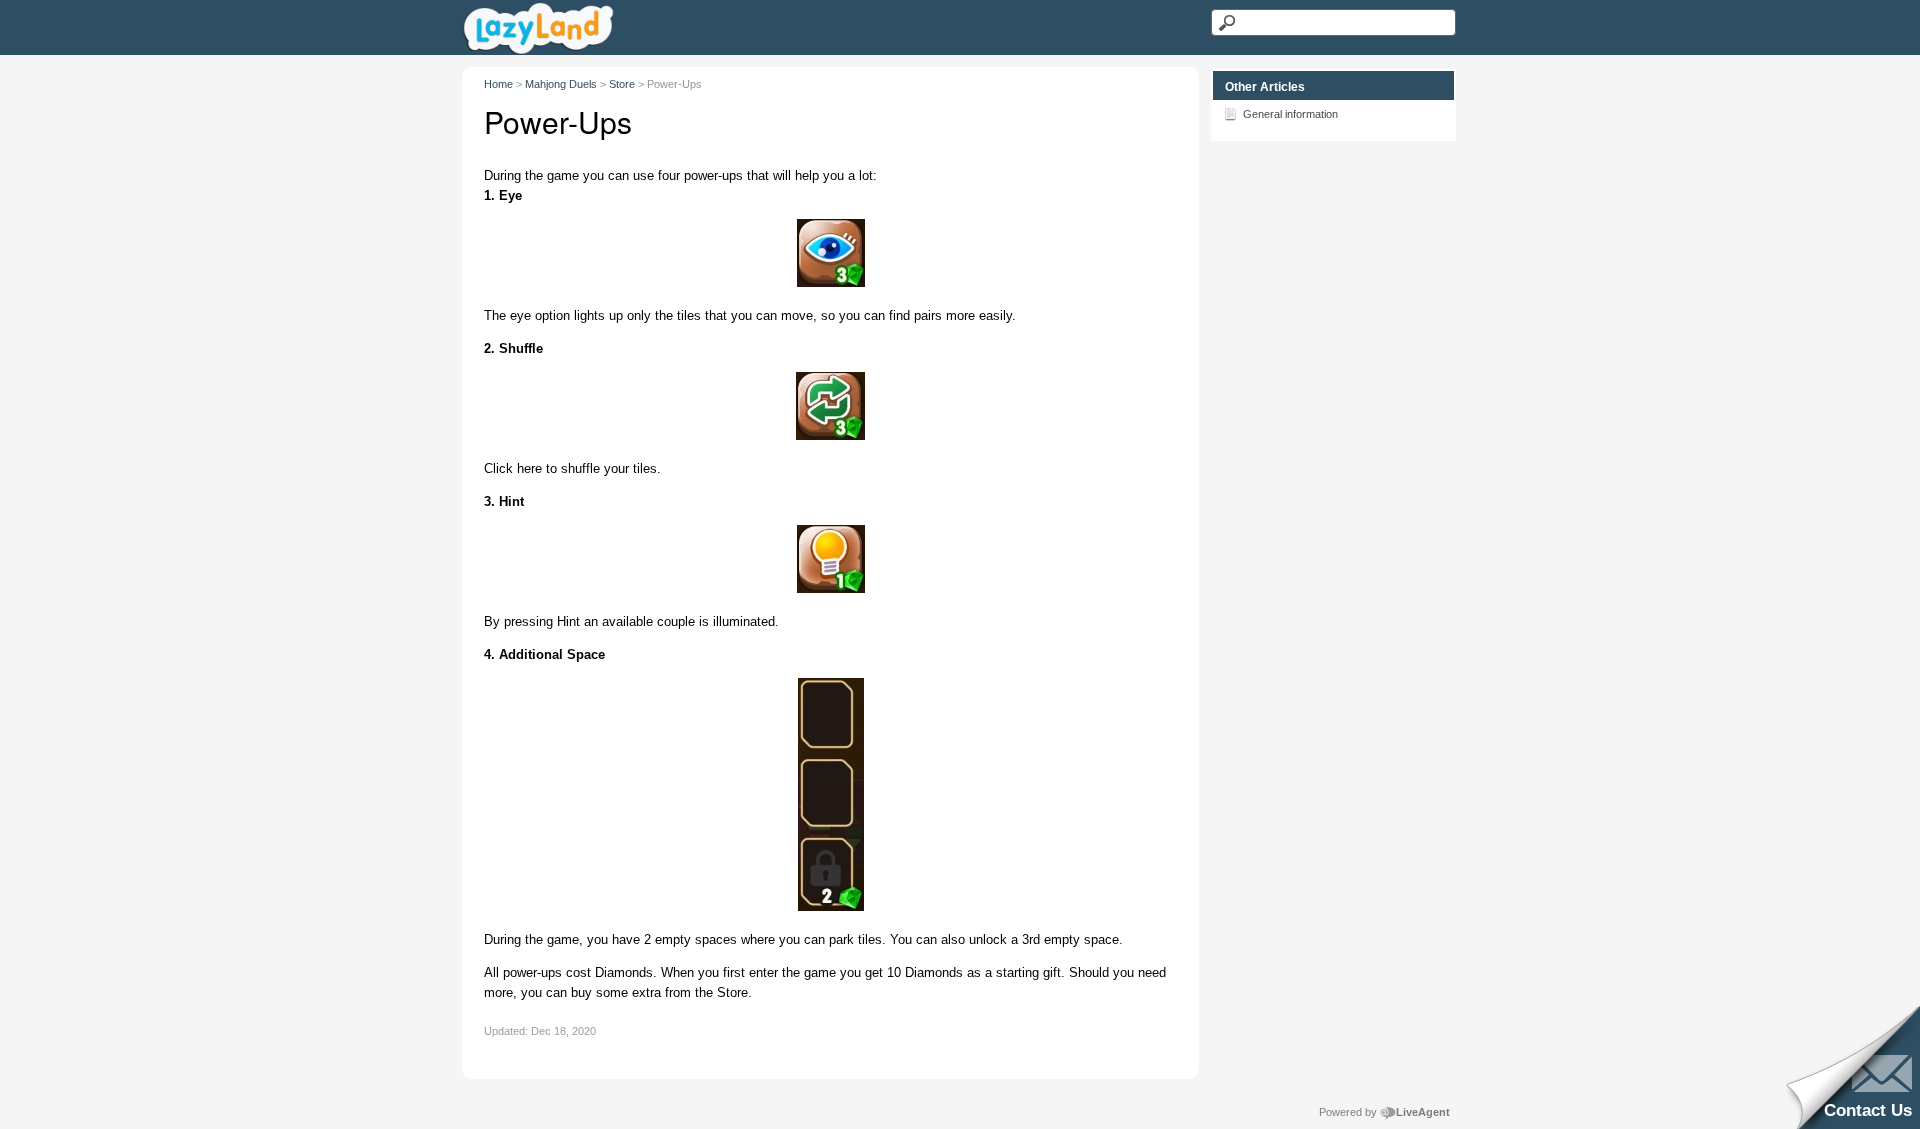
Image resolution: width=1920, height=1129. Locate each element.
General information (1290, 114)
